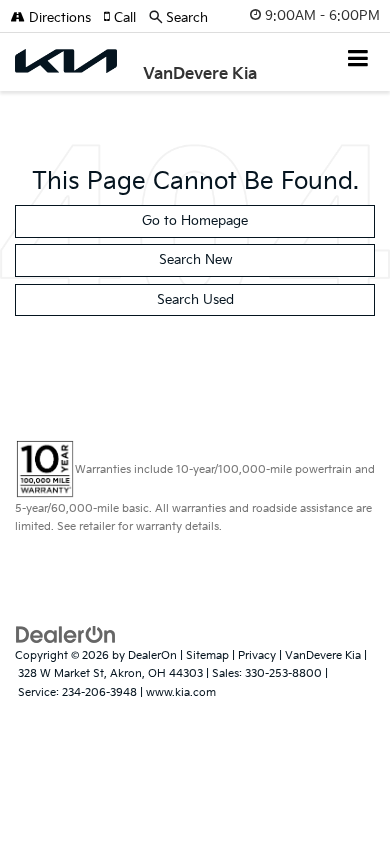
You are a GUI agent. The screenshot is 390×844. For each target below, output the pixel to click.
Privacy (257, 655)
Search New (195, 260)
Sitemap (207, 655)
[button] (126, 18)
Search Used (195, 300)
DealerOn (152, 655)
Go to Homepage (195, 221)
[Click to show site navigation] (358, 60)
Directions (58, 18)
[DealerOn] (66, 634)
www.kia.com (181, 692)
